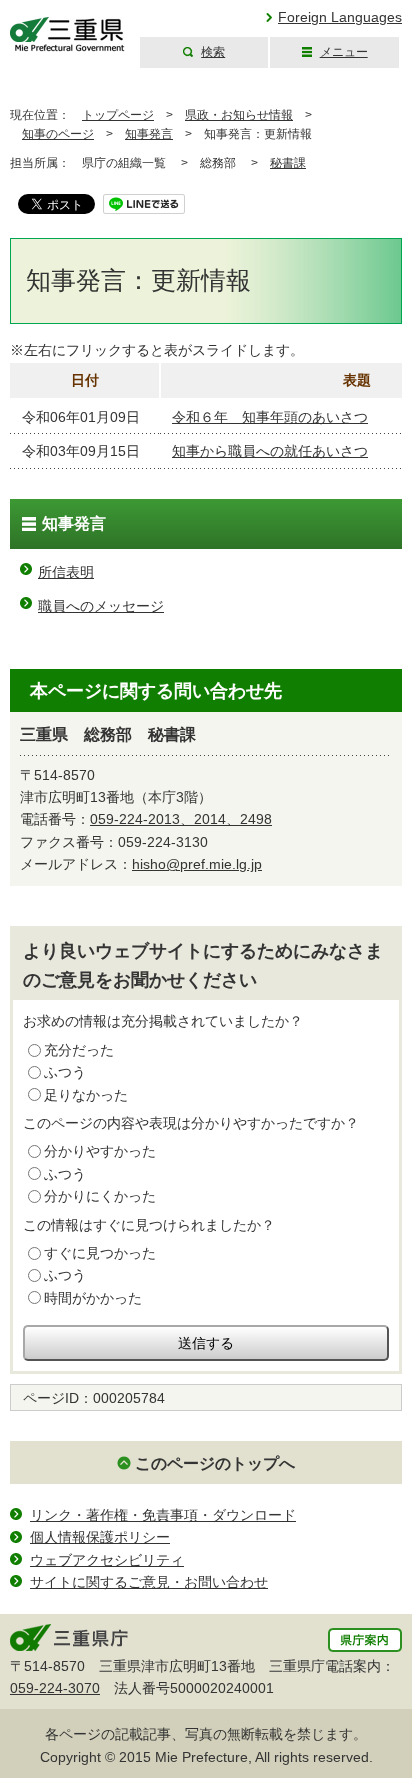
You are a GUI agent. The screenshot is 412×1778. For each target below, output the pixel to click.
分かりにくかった (100, 1196)
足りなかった (86, 1095)
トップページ (118, 115)
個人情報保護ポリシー (100, 1537)
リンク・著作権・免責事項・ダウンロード (163, 1515)
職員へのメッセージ (101, 606)
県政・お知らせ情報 (239, 115)
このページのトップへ (215, 1463)
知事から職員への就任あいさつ (270, 451)
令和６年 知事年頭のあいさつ (270, 417)
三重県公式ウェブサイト (67, 34)
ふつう (65, 1072)
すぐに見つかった (100, 1253)
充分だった (79, 1050)
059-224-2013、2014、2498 (181, 819)
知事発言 (149, 134)
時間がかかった (93, 1298)
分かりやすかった (100, 1151)
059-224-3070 (55, 1688)
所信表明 (66, 572)
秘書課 (288, 163)
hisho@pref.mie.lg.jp (197, 864)
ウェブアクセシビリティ (107, 1560)
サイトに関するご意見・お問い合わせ (149, 1582)
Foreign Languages (340, 17)
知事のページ (58, 134)
